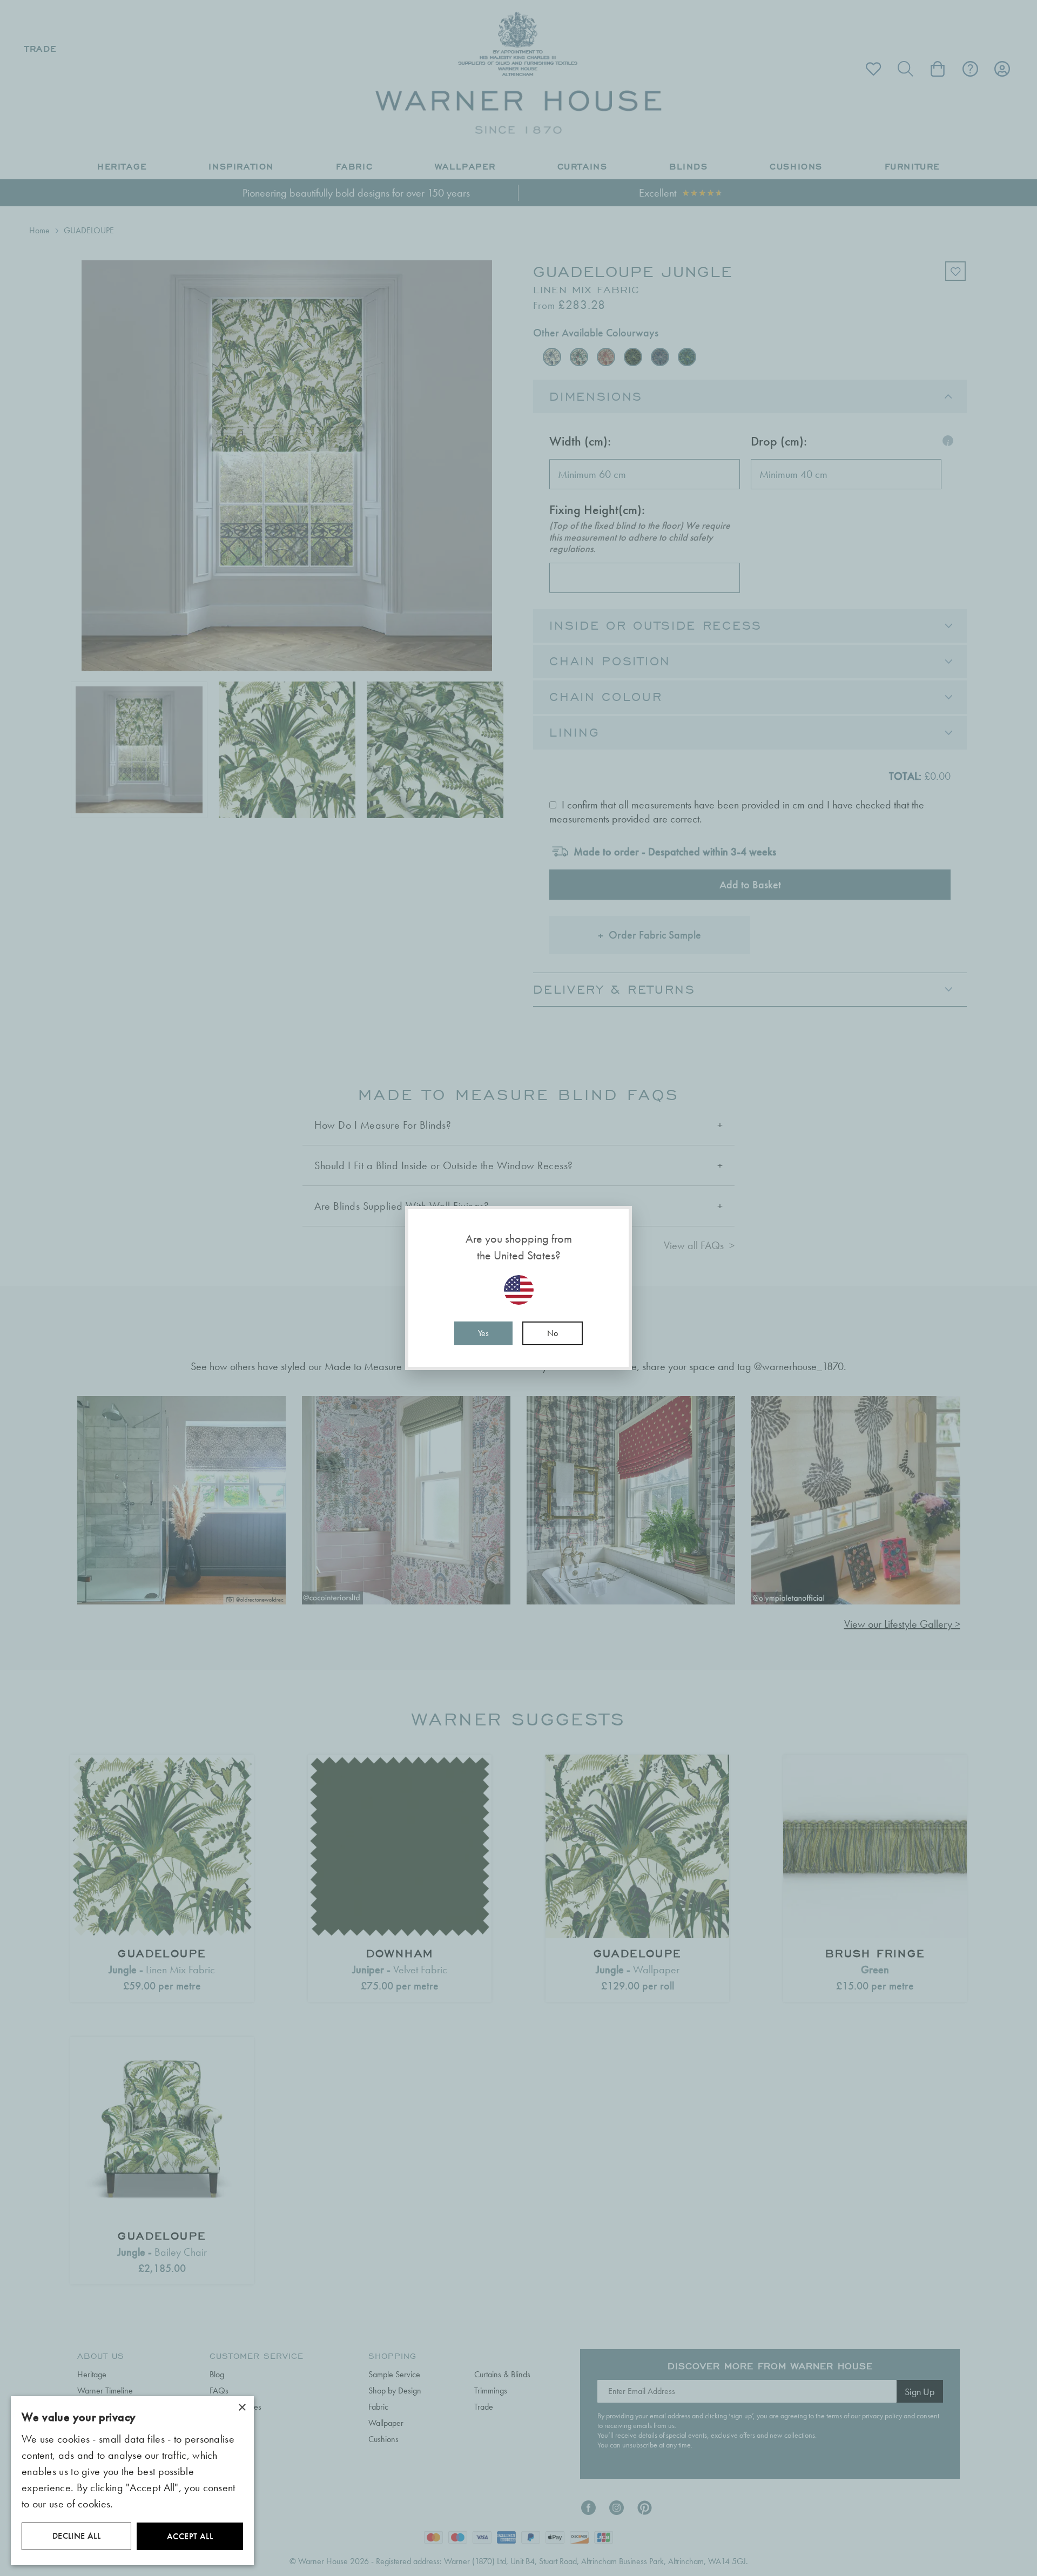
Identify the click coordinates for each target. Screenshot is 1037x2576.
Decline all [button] (76, 2536)
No (553, 1333)
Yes (483, 1333)
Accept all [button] (190, 2536)
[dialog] (132, 2481)
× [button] (242, 2408)
